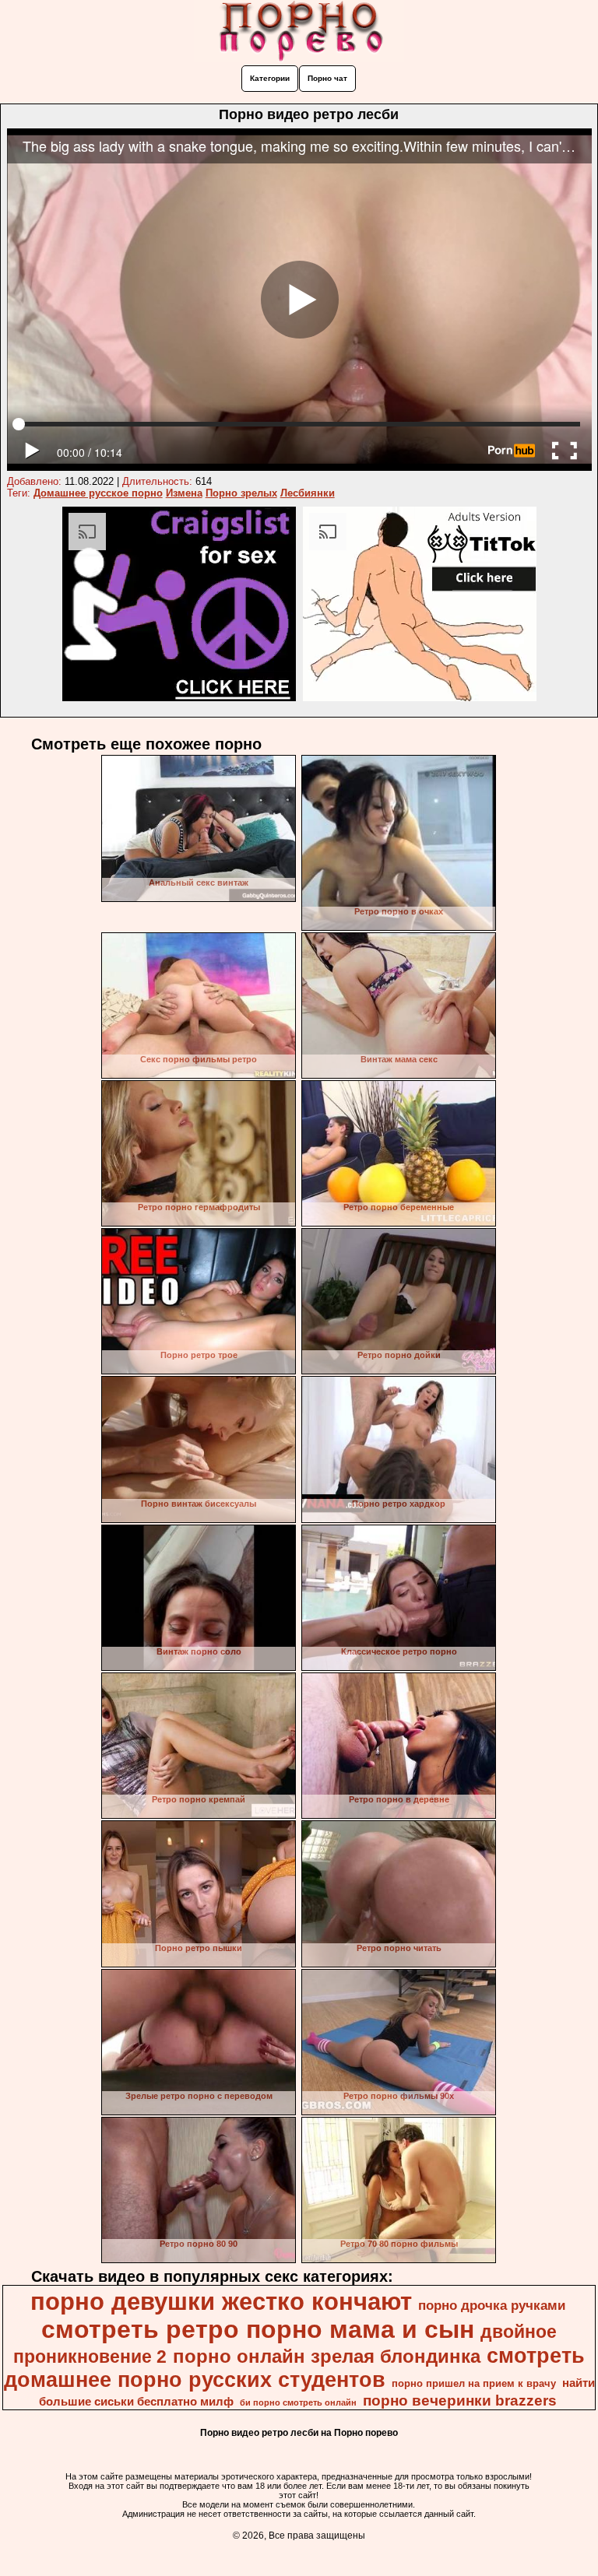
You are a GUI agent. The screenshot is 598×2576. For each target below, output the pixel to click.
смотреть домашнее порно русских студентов (295, 2368)
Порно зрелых (241, 493)
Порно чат (327, 78)
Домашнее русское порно (98, 493)
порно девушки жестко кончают (221, 2301)
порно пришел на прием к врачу (474, 2383)
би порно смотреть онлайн (298, 2402)
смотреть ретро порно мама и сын (258, 2329)
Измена (184, 493)
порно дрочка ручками (492, 2305)
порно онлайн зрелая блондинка (327, 2356)
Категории (270, 78)
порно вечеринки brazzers (460, 2401)
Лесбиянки (308, 493)
